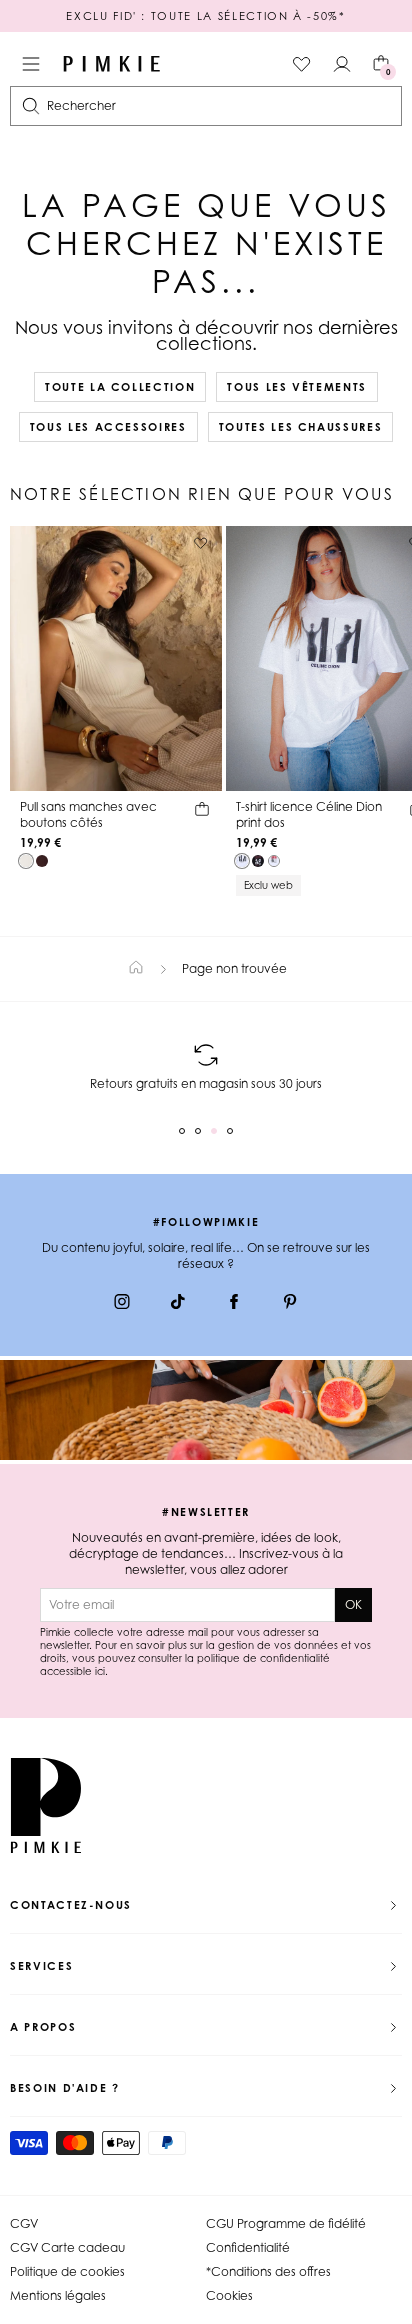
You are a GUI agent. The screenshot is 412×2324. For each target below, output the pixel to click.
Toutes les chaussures (301, 427)
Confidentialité (248, 2247)
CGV (24, 2223)
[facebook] (234, 1304)
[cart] (202, 812)
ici (100, 1671)
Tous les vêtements (297, 387)
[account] (342, 64)
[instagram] (122, 1304)
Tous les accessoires (108, 427)
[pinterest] (290, 1304)
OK (353, 1604)
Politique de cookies (67, 2271)
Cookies (229, 2295)
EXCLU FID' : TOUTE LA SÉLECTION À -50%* (205, 16)
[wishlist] (302, 64)
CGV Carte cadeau (67, 2247)
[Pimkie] (112, 64)
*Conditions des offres (268, 2271)
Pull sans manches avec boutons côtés (88, 814)
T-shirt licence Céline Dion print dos (309, 814)
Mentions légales (58, 2295)
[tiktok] (178, 1304)
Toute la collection (120, 387)
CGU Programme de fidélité (286, 2223)
